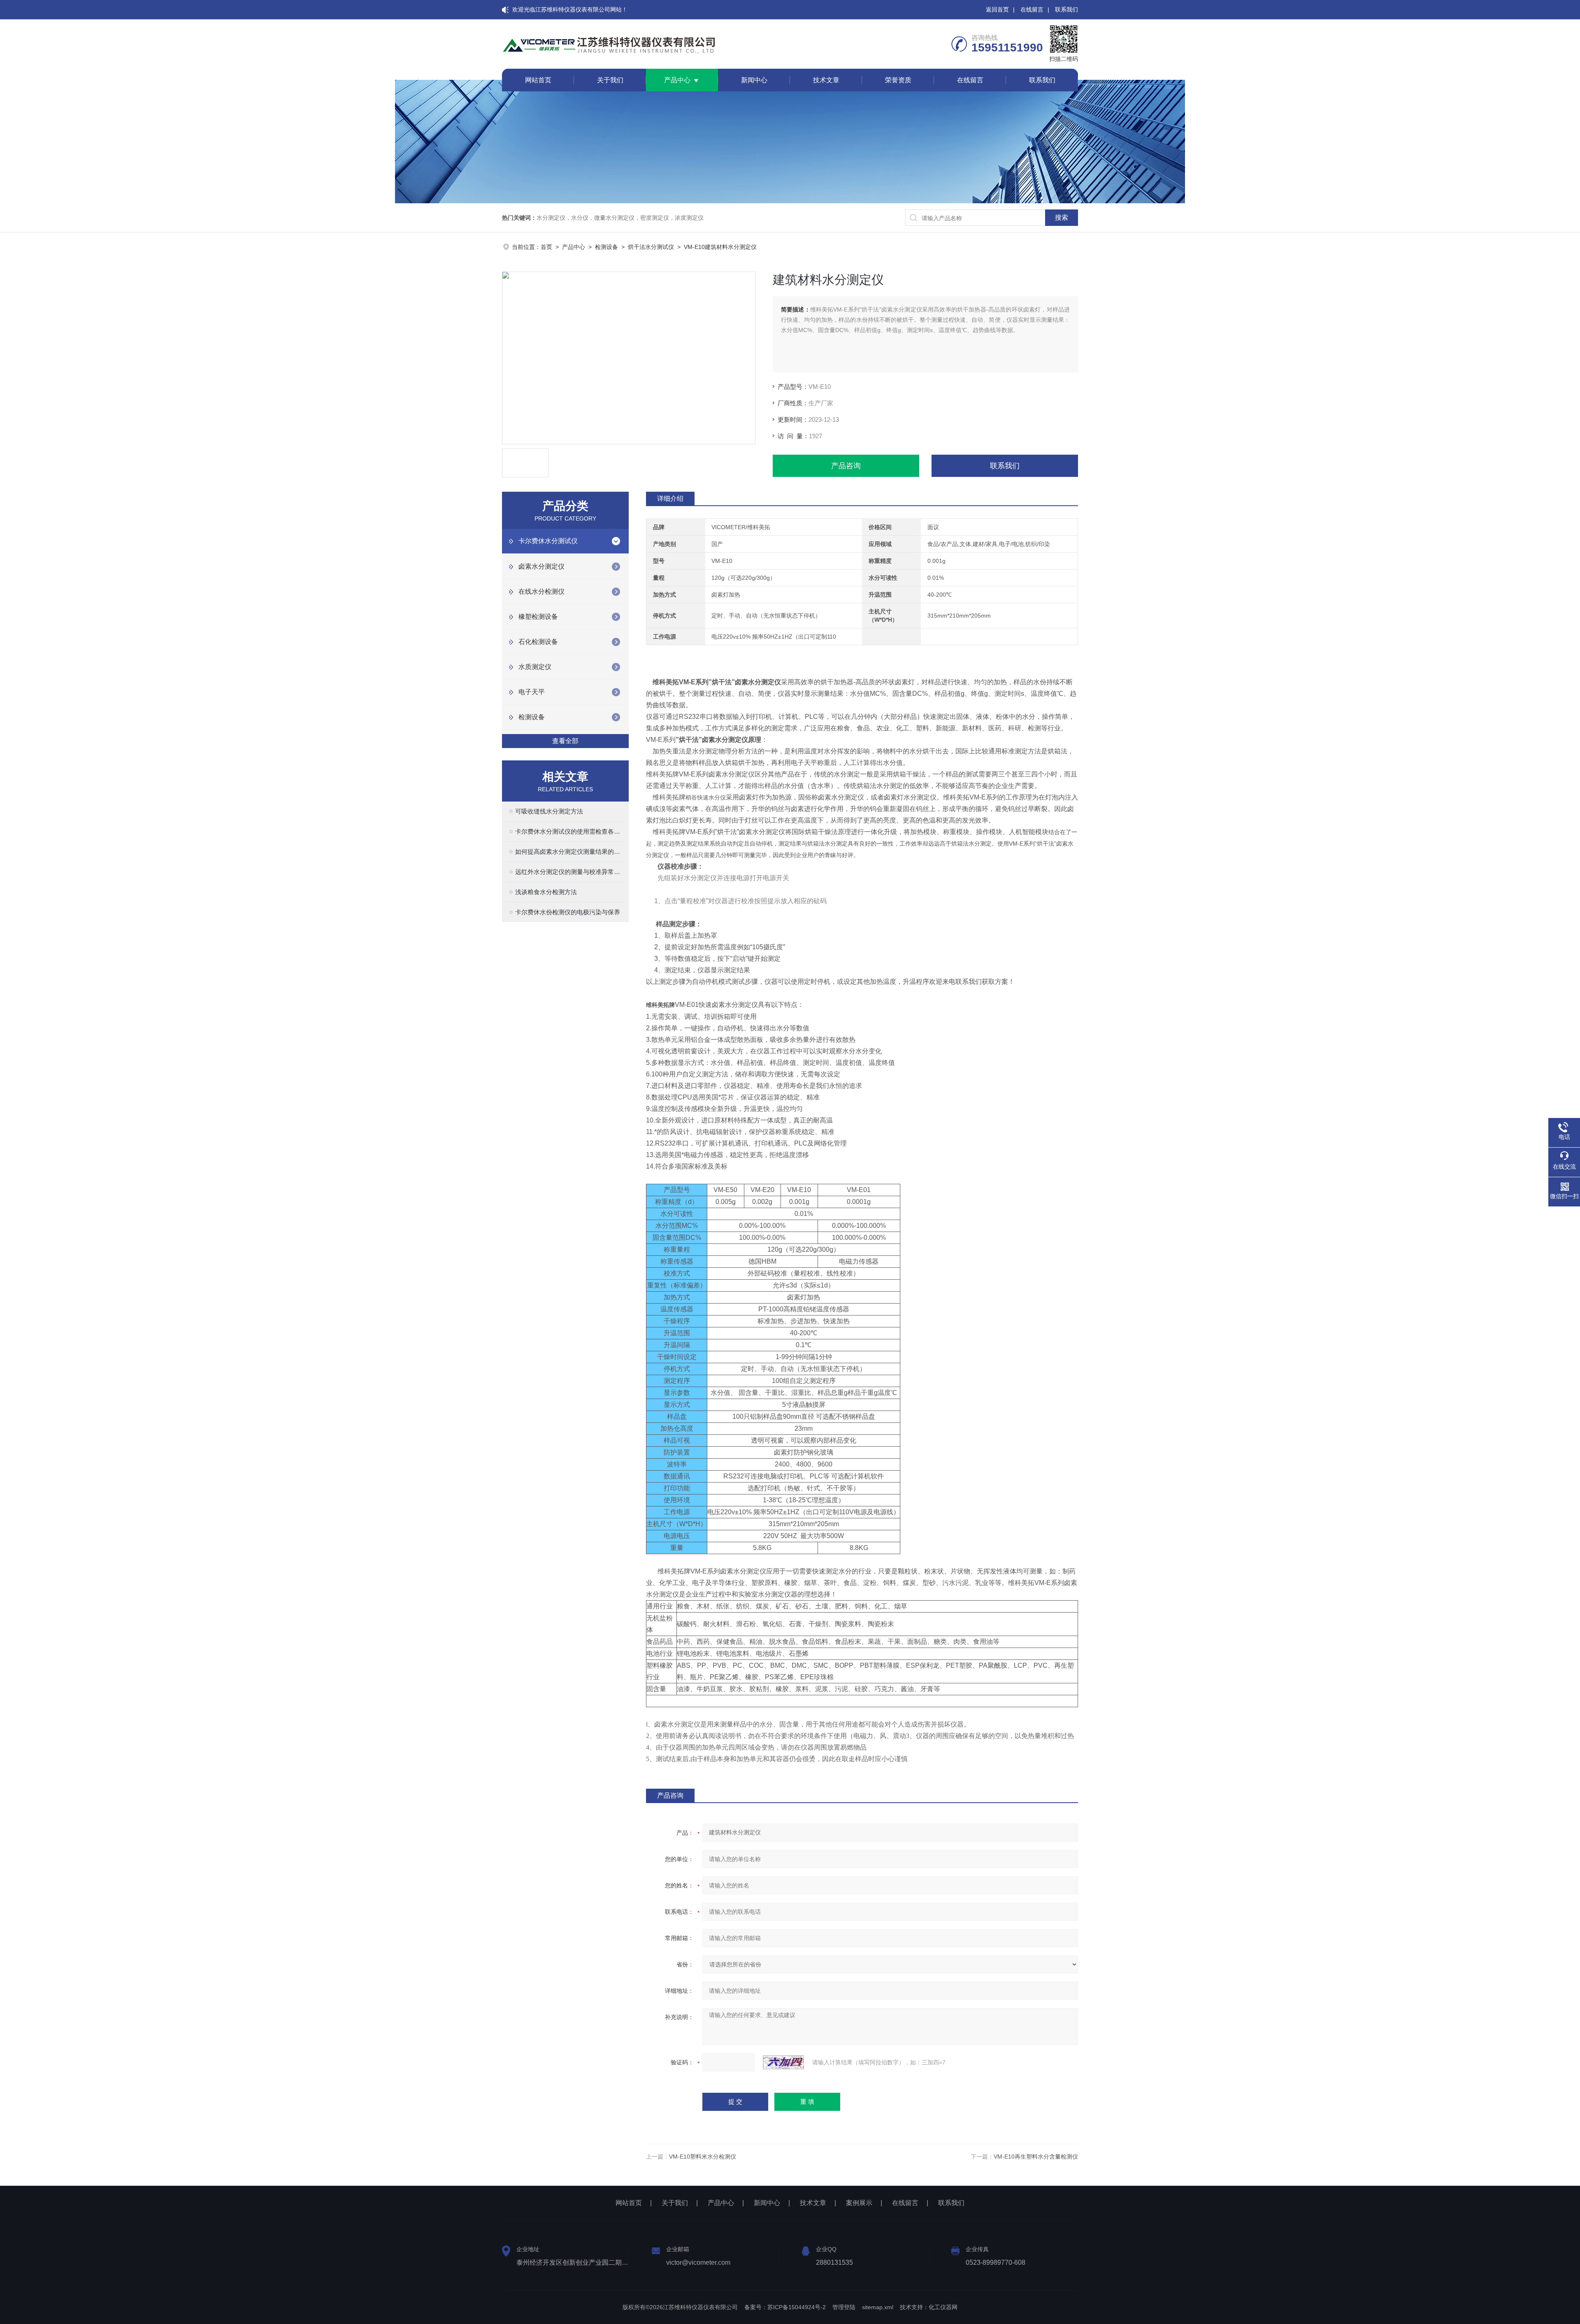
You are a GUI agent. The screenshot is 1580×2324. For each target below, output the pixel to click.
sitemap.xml (878, 2307)
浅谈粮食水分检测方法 (546, 892)
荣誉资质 (898, 80)
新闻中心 (754, 80)
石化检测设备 (538, 642)
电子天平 (532, 692)
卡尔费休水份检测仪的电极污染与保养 (568, 912)
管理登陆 (844, 2307)
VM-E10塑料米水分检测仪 (703, 2157)
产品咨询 (846, 466)
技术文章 (826, 80)
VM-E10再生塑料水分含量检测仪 (1036, 2157)
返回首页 (997, 9)
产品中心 (677, 80)
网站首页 (538, 80)
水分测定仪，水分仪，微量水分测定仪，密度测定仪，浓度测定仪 (620, 218)
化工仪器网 (943, 2307)
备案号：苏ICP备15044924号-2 (785, 2307)
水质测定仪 (535, 667)
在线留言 (1032, 9)
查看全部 (565, 741)
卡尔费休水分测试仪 (548, 541)
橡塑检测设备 (538, 617)
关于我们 (610, 80)
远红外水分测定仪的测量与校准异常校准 (569, 872)
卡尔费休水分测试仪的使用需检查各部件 (569, 831)
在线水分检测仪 (541, 591)
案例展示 (859, 2203)
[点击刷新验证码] (783, 2062)
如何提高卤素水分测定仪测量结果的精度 (569, 852)
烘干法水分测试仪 (651, 247)
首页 (546, 247)
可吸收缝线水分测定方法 (549, 811)
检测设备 (606, 247)
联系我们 (1066, 9)
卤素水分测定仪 (541, 566)
